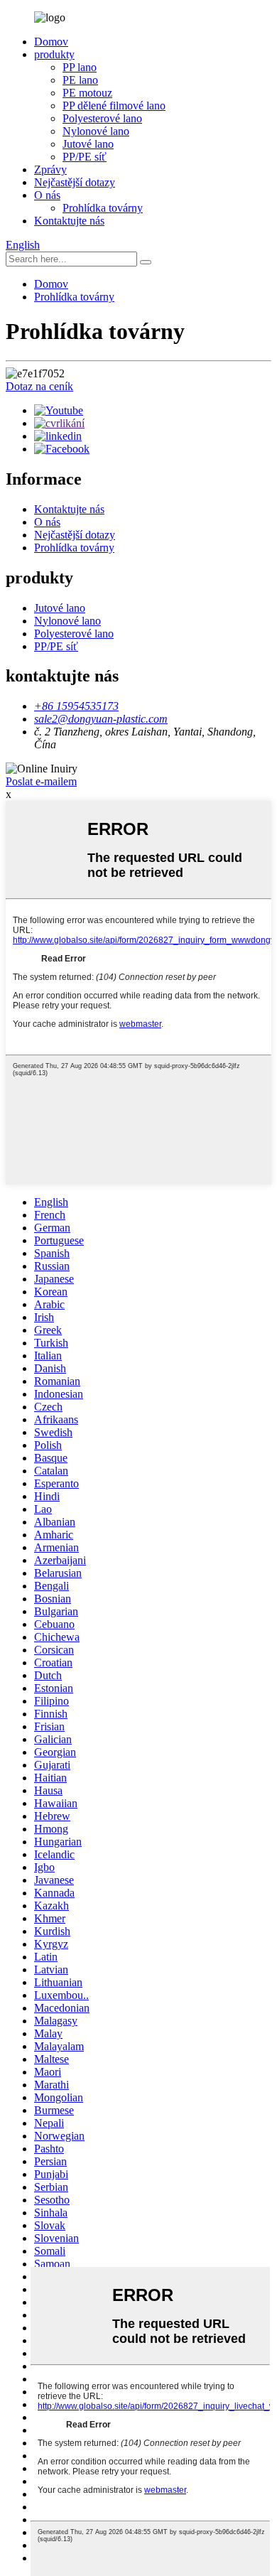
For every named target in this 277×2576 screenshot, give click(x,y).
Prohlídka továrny (103, 208)
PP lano (80, 67)
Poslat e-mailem (41, 781)
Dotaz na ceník (39, 386)
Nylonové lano (96, 131)
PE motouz (87, 93)
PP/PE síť (85, 157)
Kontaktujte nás (69, 221)
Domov (51, 42)
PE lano (80, 80)
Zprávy (50, 169)
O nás (47, 195)
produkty (54, 54)
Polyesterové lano (102, 118)
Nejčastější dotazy (75, 182)
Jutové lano (88, 144)
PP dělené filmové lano (114, 106)
